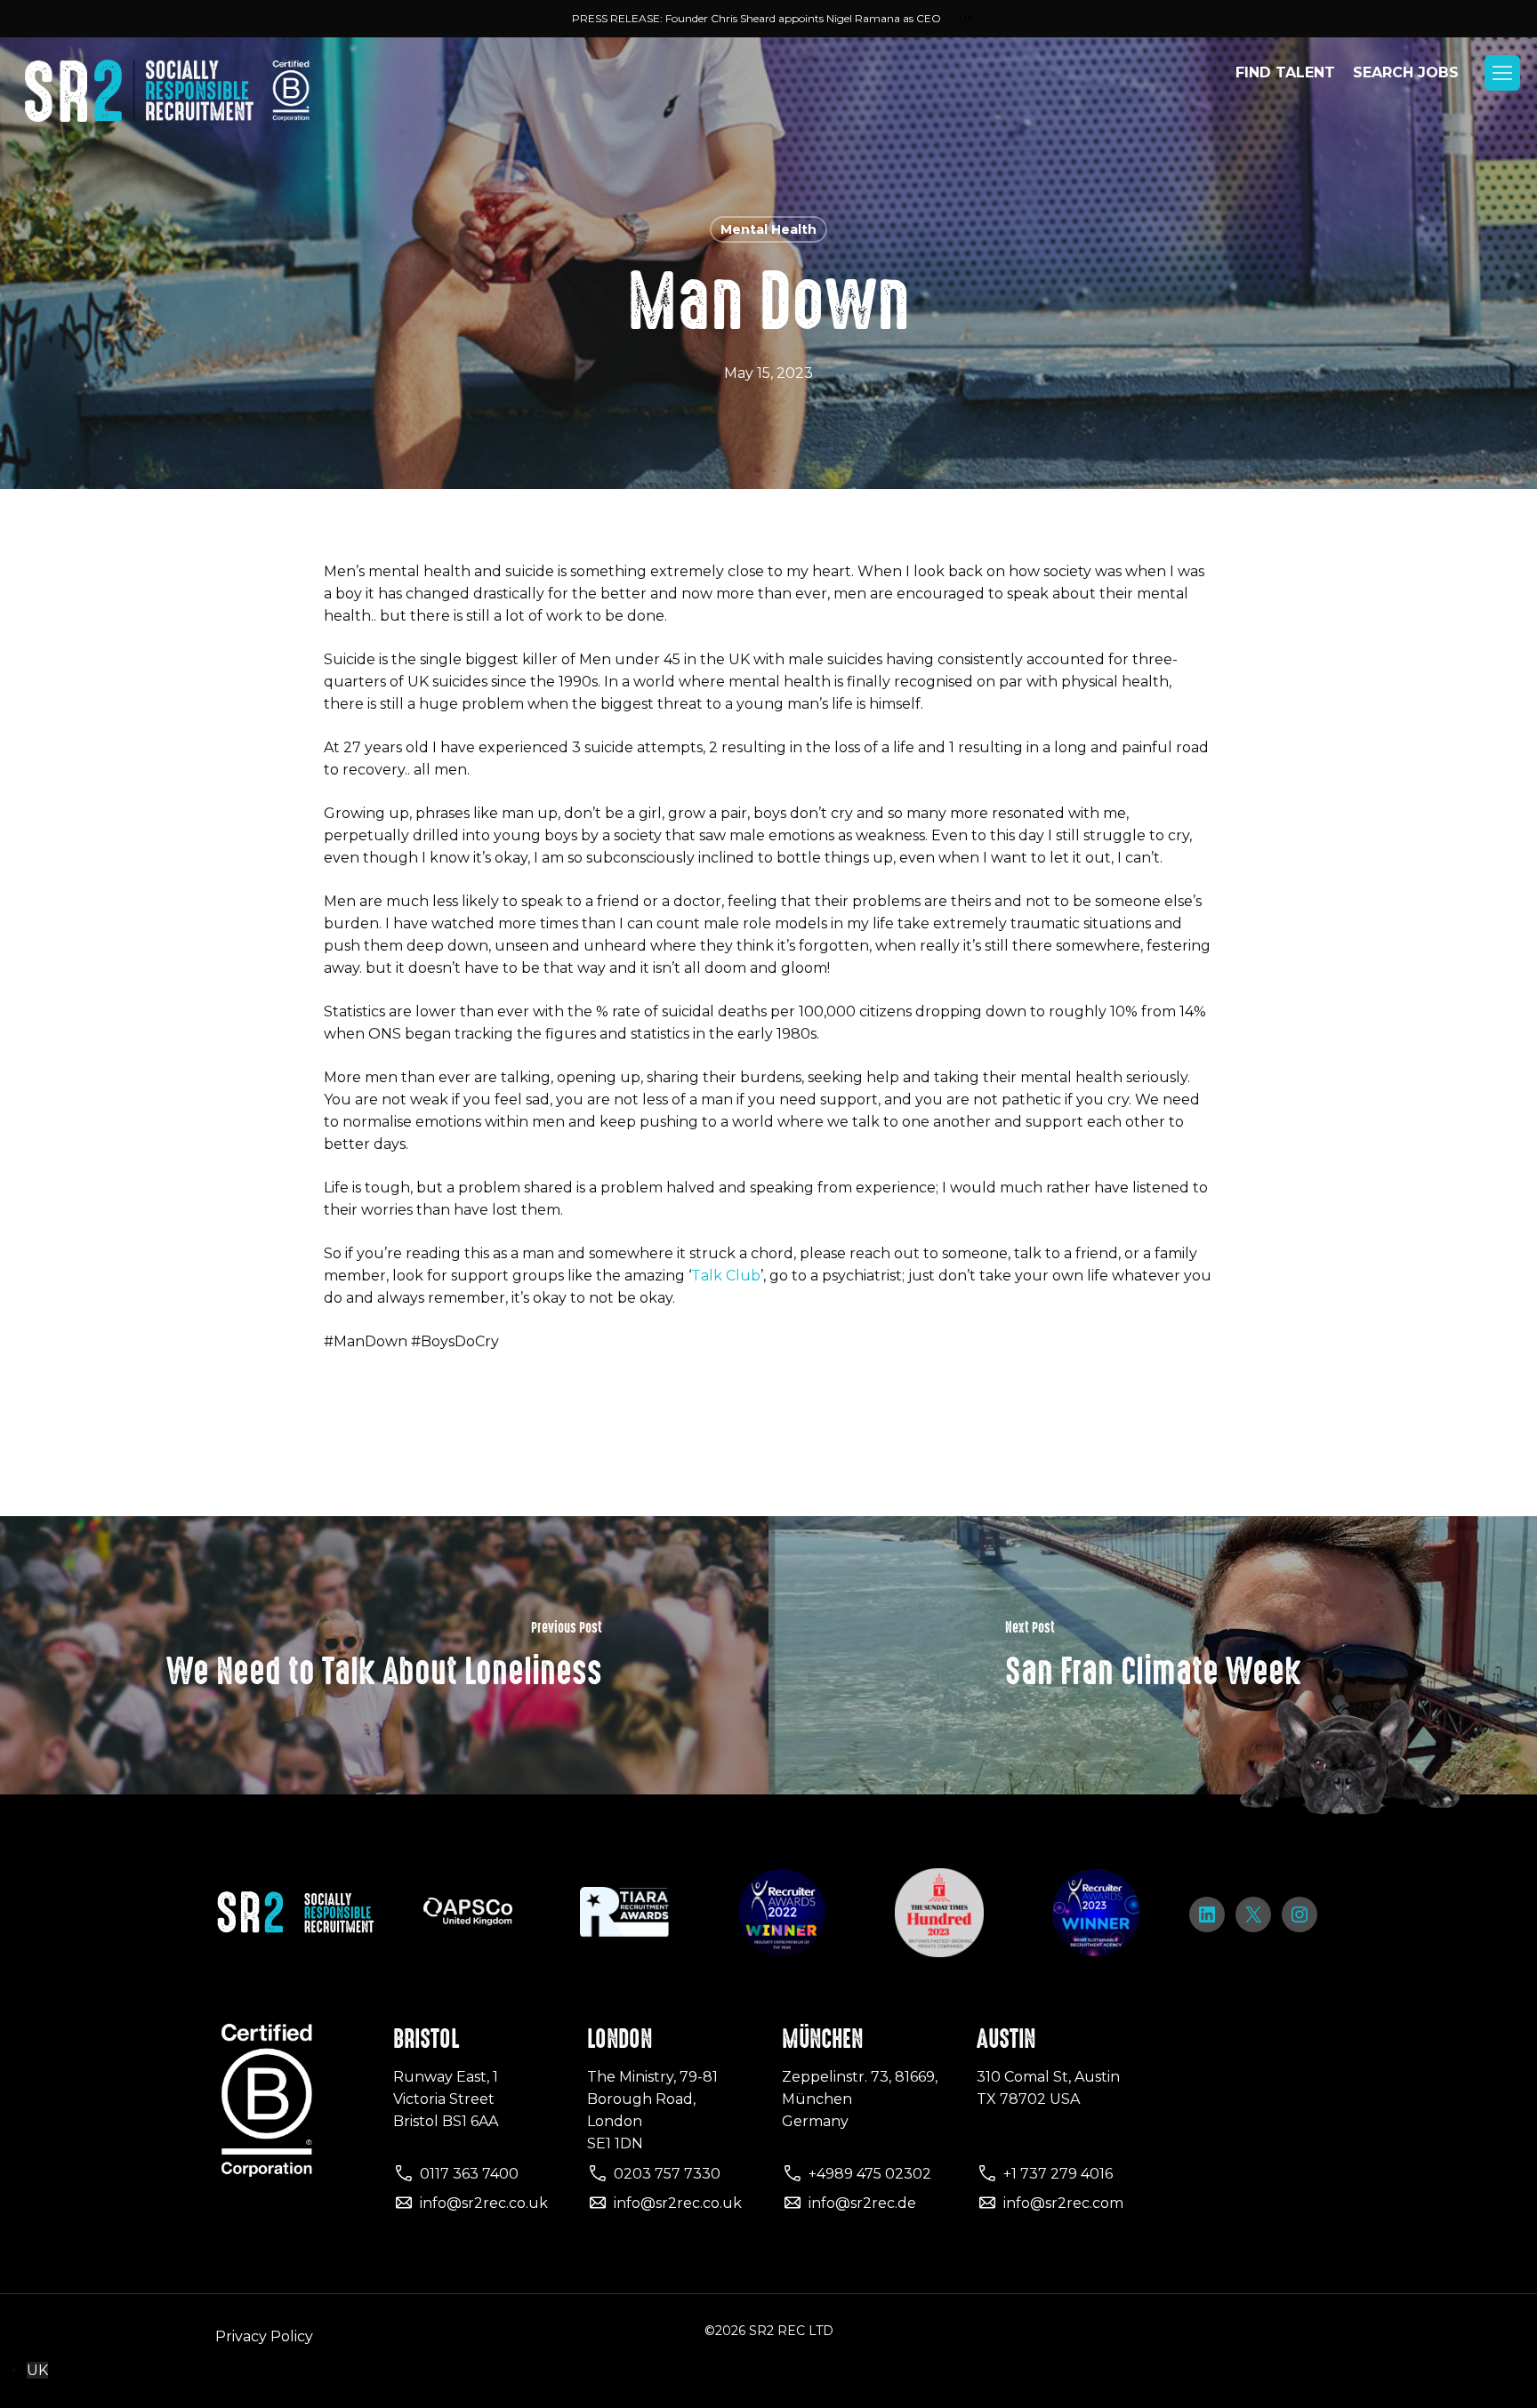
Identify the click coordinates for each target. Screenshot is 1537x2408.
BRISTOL (426, 2039)
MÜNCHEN (822, 2039)
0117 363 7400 (469, 2174)
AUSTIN (1006, 2039)
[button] (1502, 73)
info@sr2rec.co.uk (484, 2203)
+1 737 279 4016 (1058, 2174)
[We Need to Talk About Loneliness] (384, 1655)
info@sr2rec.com (1063, 2203)
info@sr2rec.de (862, 2203)
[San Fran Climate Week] (1153, 1655)
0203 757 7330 (667, 2174)
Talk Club (726, 1276)
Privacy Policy (264, 2336)
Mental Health (768, 229)
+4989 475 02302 (870, 2174)
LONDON (620, 2039)
